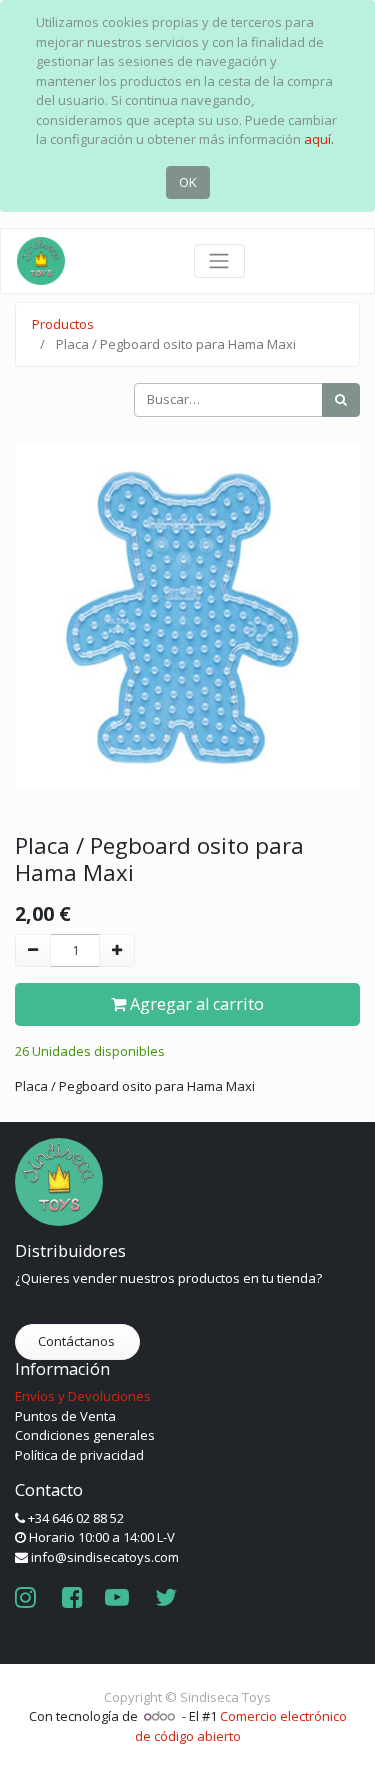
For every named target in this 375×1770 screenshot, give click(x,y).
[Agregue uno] (117, 951)
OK (188, 182)
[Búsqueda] (341, 400)
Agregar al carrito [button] (195, 1004)
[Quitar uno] (33, 951)
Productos (63, 324)
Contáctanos (78, 1341)
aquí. (319, 139)
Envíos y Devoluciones (83, 1396)
